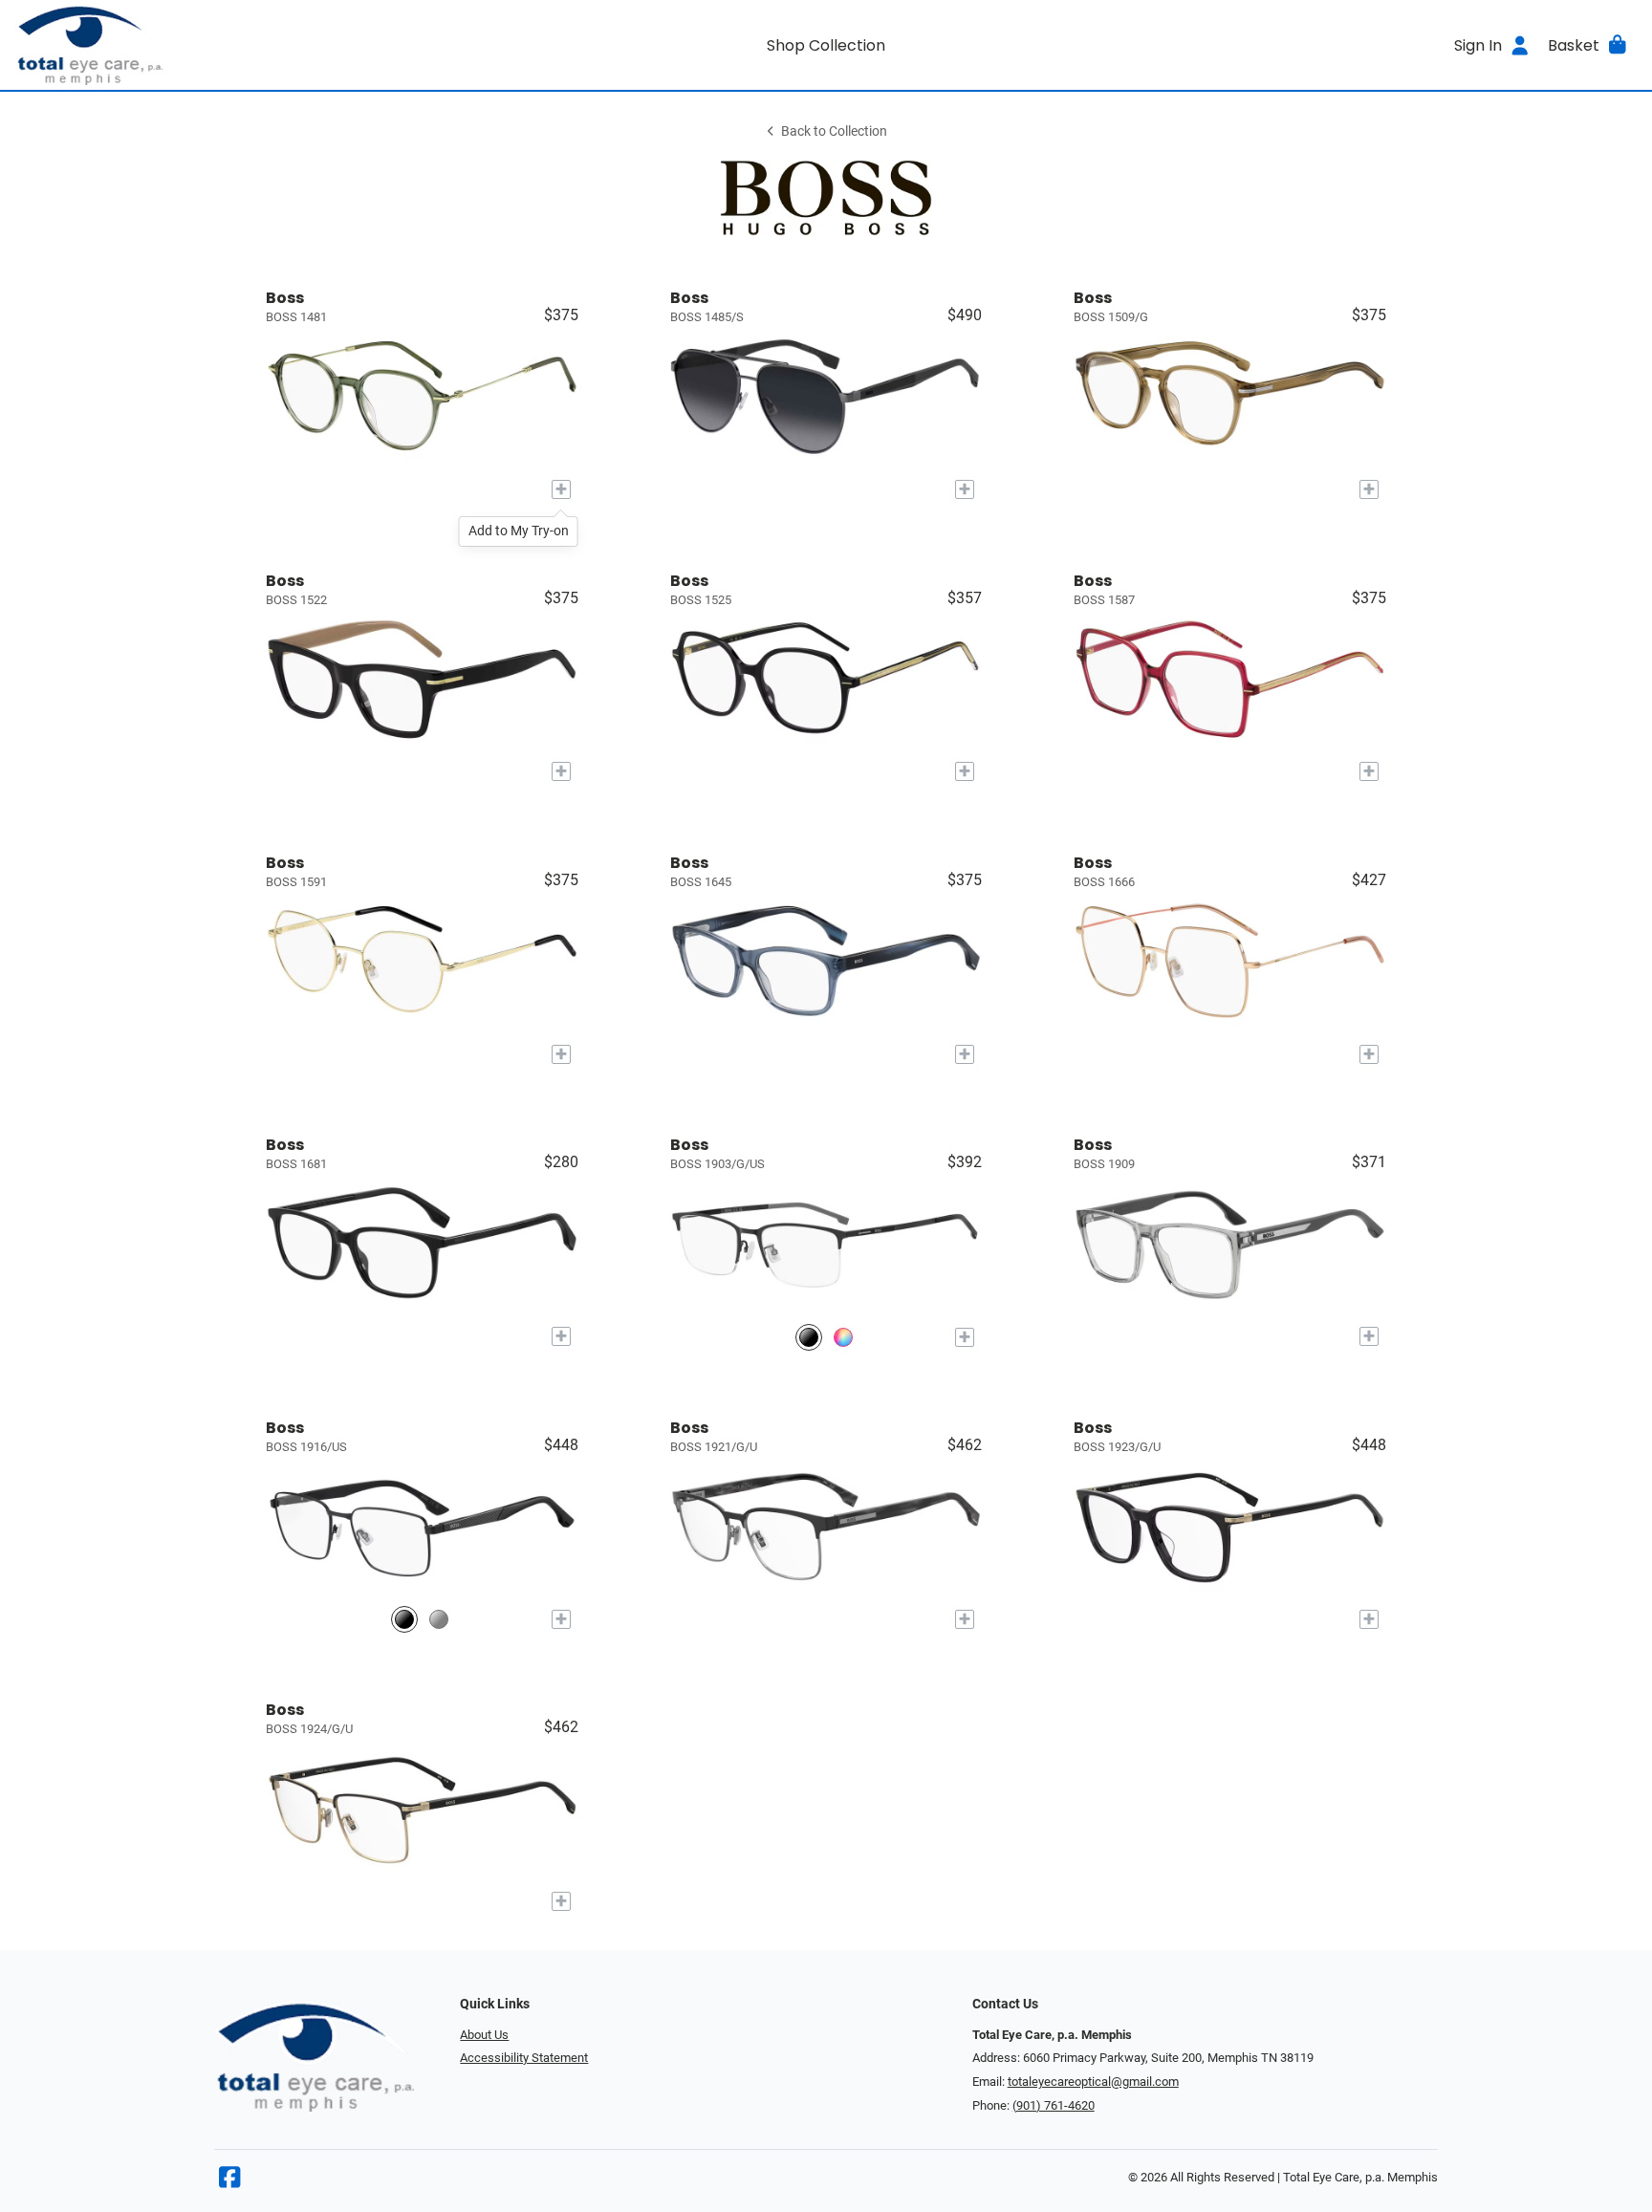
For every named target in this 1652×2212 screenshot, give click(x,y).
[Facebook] (229, 2182)
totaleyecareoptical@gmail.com (1093, 2082)
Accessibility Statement (524, 2058)
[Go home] (218, 45)
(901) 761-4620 (1054, 2105)
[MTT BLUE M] (843, 1337)
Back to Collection (834, 131)
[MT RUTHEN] (439, 1620)
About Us (484, 2035)
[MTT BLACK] (809, 1337)
